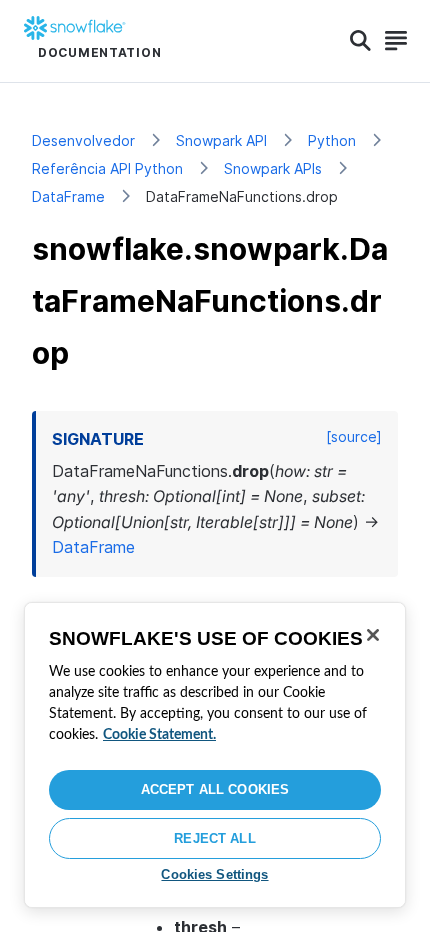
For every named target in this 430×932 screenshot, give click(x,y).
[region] (215, 755)
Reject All (214, 838)
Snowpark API (221, 140)
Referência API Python (107, 168)
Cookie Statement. (159, 735)
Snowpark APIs (273, 168)
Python (332, 140)
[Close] (373, 635)
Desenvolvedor (83, 140)
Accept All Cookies (215, 789)
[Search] (360, 41)
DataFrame (68, 196)
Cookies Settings (214, 874)
